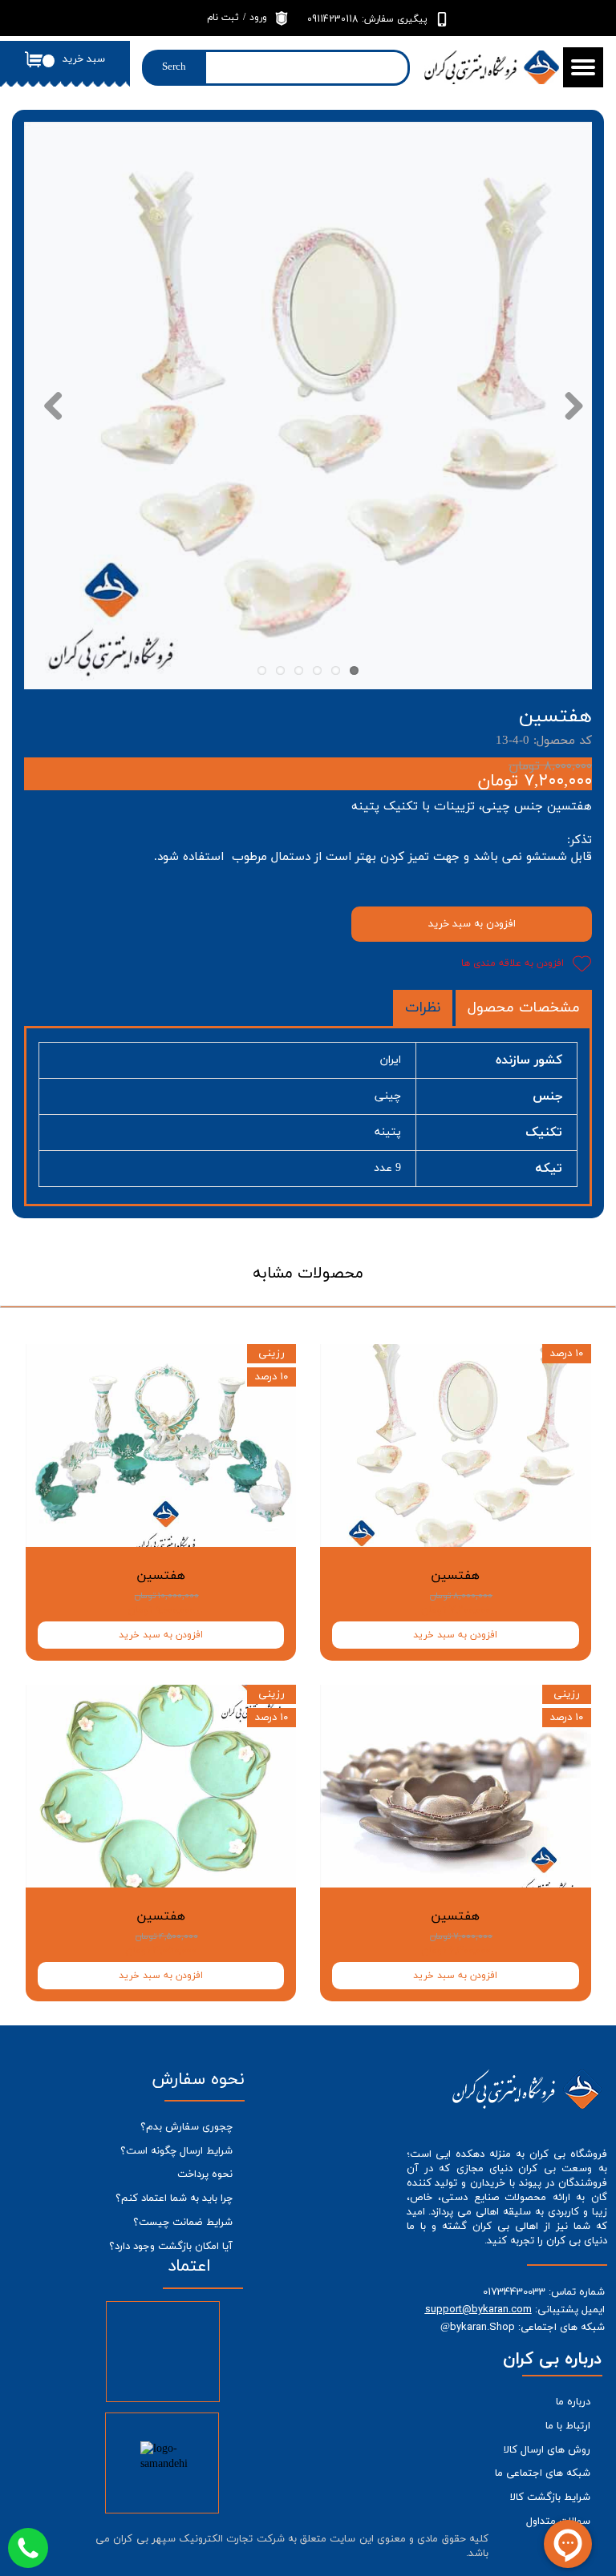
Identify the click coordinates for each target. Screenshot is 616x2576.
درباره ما (573, 2402)
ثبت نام (223, 18)
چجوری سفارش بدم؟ (186, 2127)
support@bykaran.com (478, 2309)
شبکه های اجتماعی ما (543, 2473)
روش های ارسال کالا (547, 2450)
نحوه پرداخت (205, 2174)
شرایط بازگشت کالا (550, 2497)
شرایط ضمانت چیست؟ (183, 2223)
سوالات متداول (558, 2521)
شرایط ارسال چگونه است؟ (176, 2151)
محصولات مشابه (308, 1274)
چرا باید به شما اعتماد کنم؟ (174, 2198)
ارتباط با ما (568, 2426)
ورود (258, 18)
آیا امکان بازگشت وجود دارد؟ (171, 2247)
